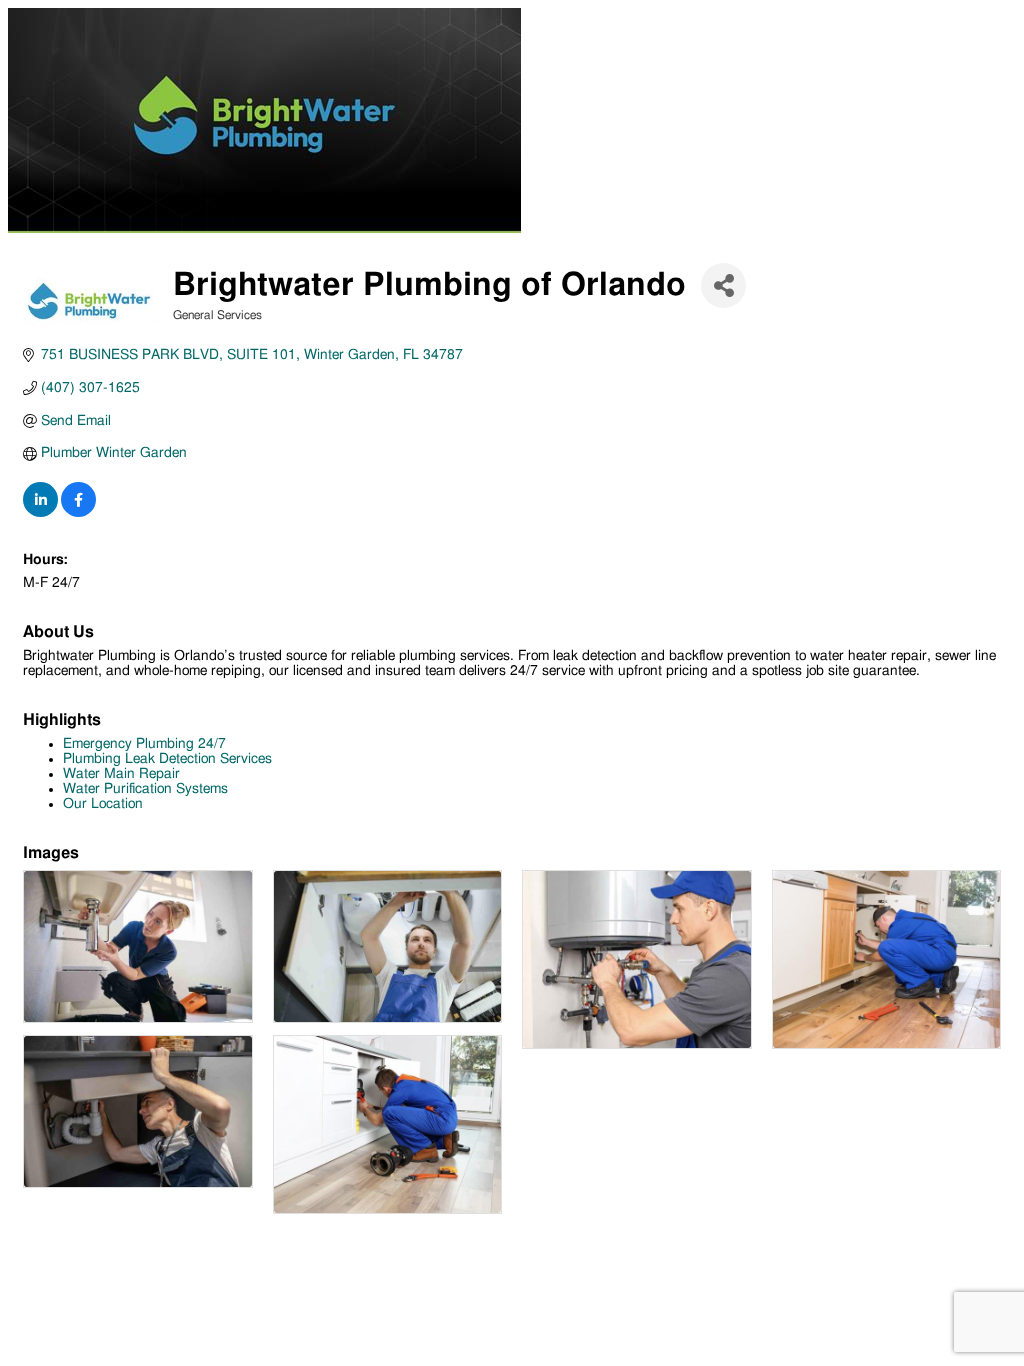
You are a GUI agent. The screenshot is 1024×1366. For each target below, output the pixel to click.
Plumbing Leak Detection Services (167, 759)
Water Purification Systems (145, 789)
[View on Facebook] (78, 513)
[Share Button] (723, 285)
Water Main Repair (121, 774)
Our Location (103, 804)
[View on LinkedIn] (40, 513)
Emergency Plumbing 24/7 (144, 744)
